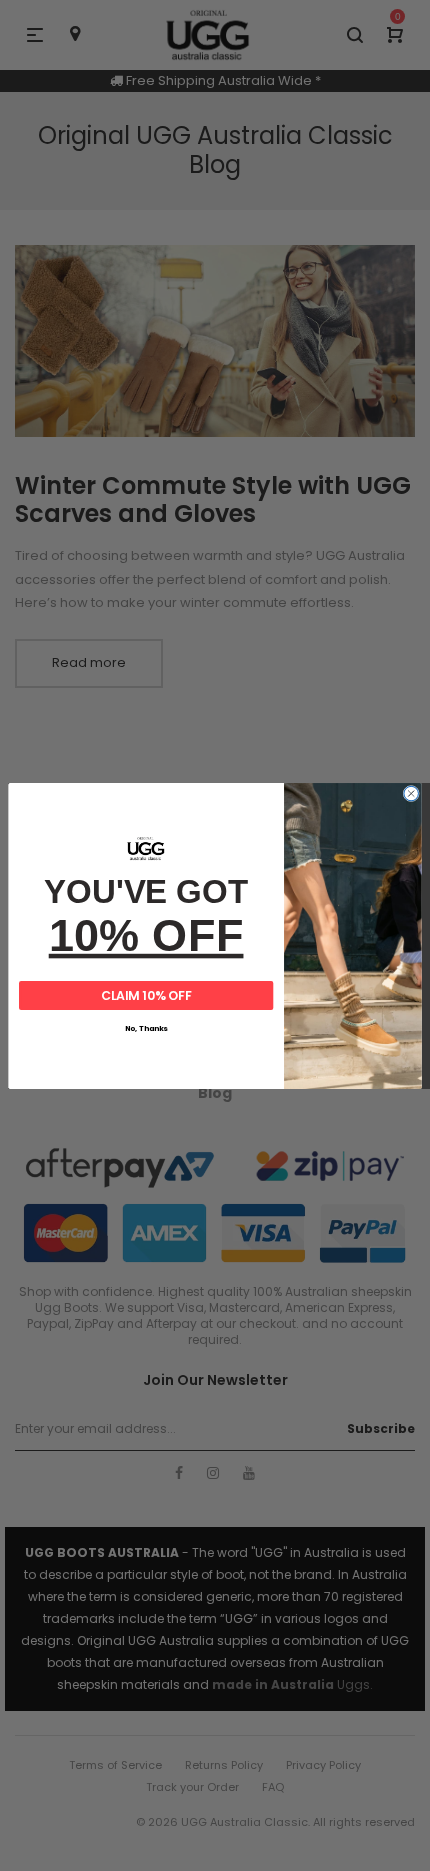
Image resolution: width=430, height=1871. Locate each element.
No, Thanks (146, 1028)
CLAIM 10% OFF (146, 995)
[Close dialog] (411, 793)
